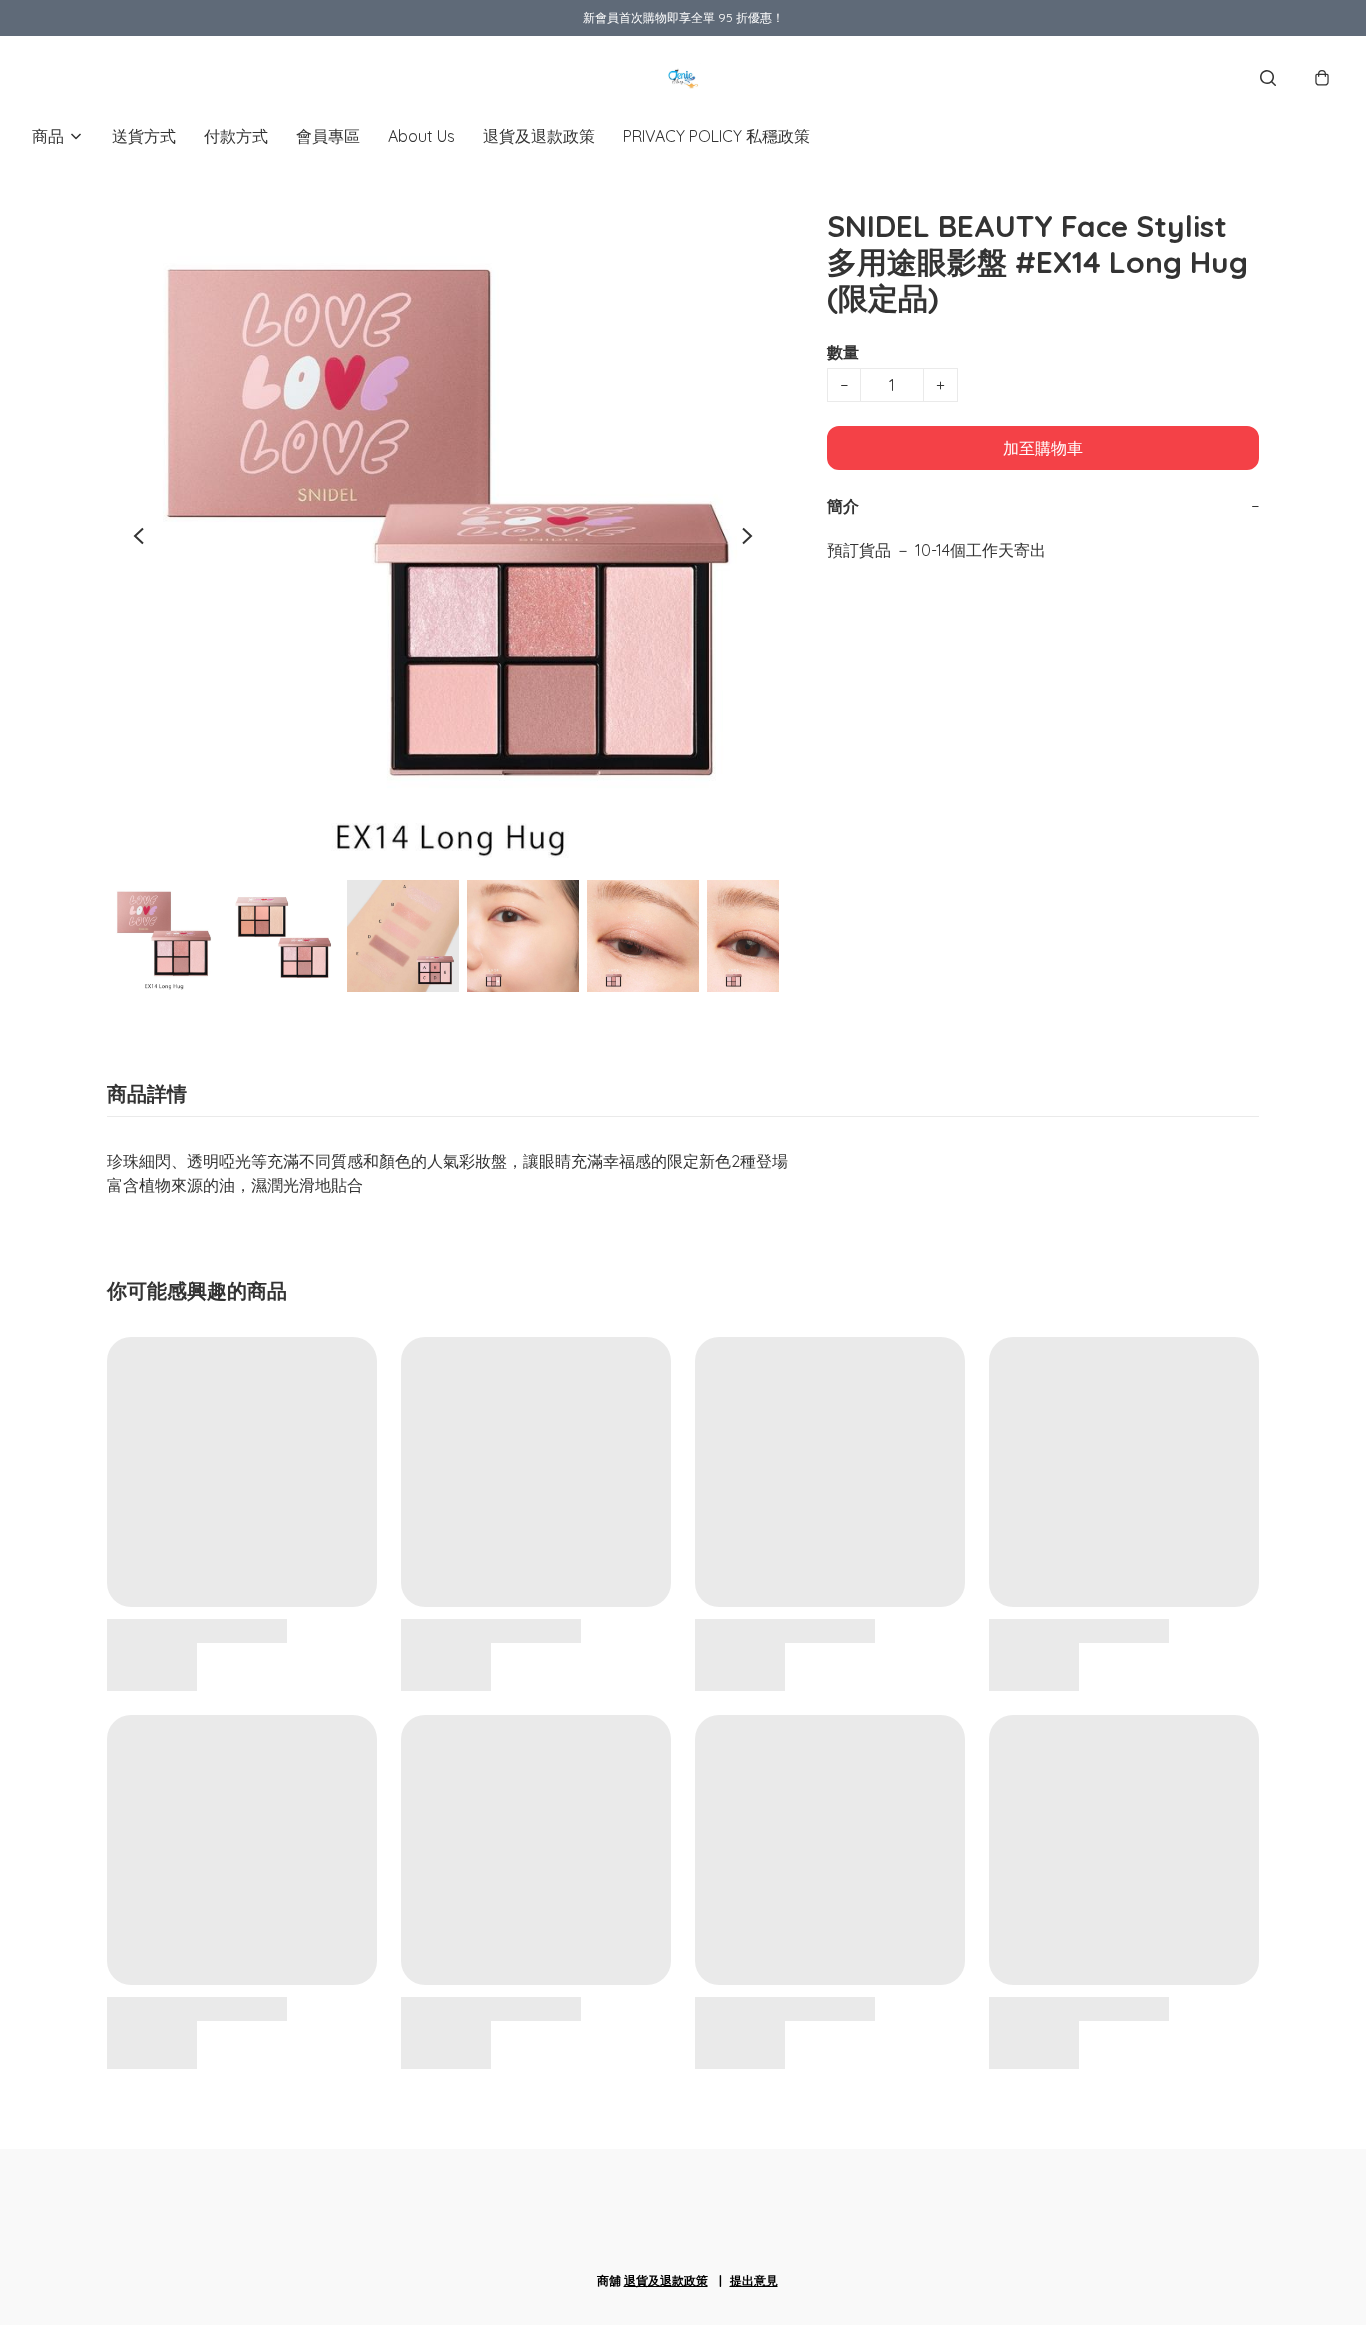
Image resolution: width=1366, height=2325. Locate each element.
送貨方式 (144, 136)
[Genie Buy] (683, 78)
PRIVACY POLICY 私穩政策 (716, 136)
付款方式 (236, 136)
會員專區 (328, 136)
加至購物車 (1043, 448)
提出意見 (754, 2280)
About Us (421, 136)
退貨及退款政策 (539, 136)
